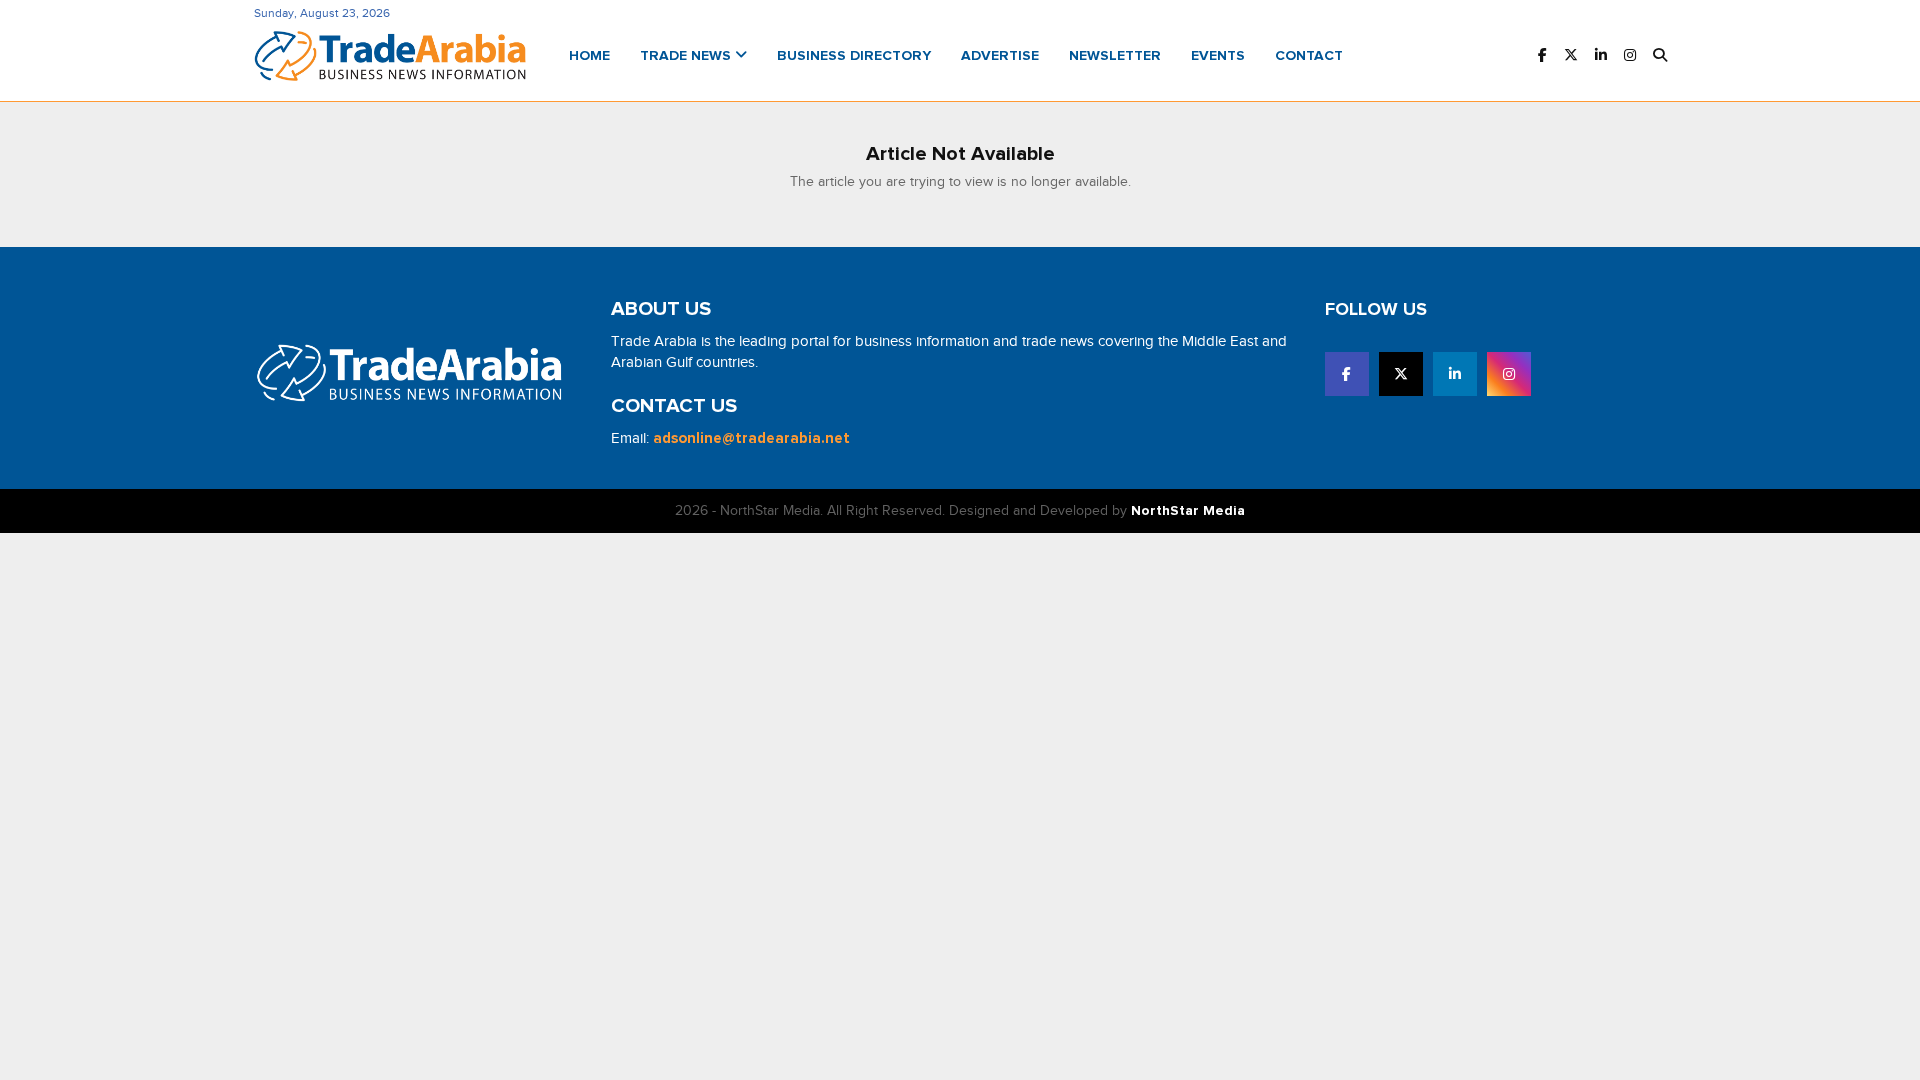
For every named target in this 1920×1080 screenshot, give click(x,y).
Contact (1309, 56)
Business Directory (854, 56)
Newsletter (1115, 56)
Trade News (687, 56)
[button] (1660, 56)
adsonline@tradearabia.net (751, 438)
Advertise (1000, 56)
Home (589, 56)
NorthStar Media (1188, 511)
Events (1218, 56)
